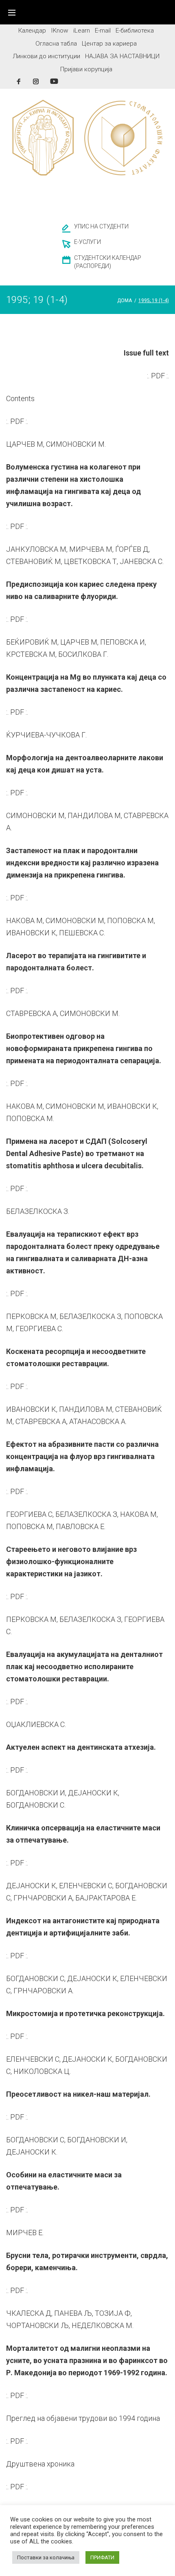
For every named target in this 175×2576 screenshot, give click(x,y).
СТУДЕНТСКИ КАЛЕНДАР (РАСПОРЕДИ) (108, 262)
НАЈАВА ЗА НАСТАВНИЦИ (122, 56)
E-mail (103, 31)
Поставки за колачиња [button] (46, 2557)
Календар (32, 31)
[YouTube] (54, 81)
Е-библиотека (135, 31)
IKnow (60, 31)
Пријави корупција (86, 69)
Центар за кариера (109, 44)
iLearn (82, 31)
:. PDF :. (158, 376)
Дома (125, 301)
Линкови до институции (46, 56)
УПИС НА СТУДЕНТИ (101, 226)
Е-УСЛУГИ (87, 242)
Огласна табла (56, 44)
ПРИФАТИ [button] (102, 2557)
